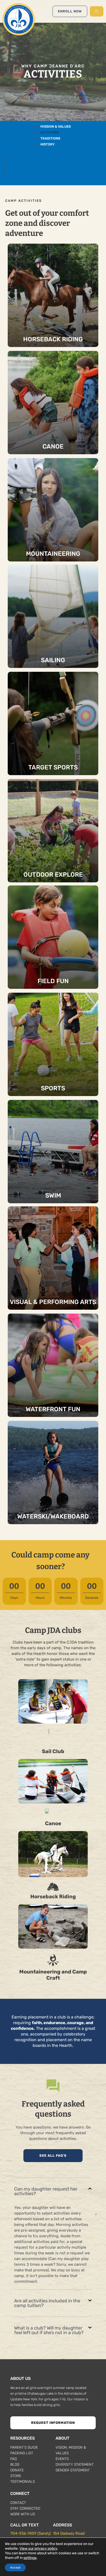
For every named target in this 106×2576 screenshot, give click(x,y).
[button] (53, 2191)
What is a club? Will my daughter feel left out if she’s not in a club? (49, 2330)
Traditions (50, 138)
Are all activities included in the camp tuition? (47, 2303)
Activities (50, 132)
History (48, 144)
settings (30, 2558)
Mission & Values (56, 126)
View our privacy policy (38, 2548)
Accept (15, 2567)
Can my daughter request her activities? (46, 2191)
